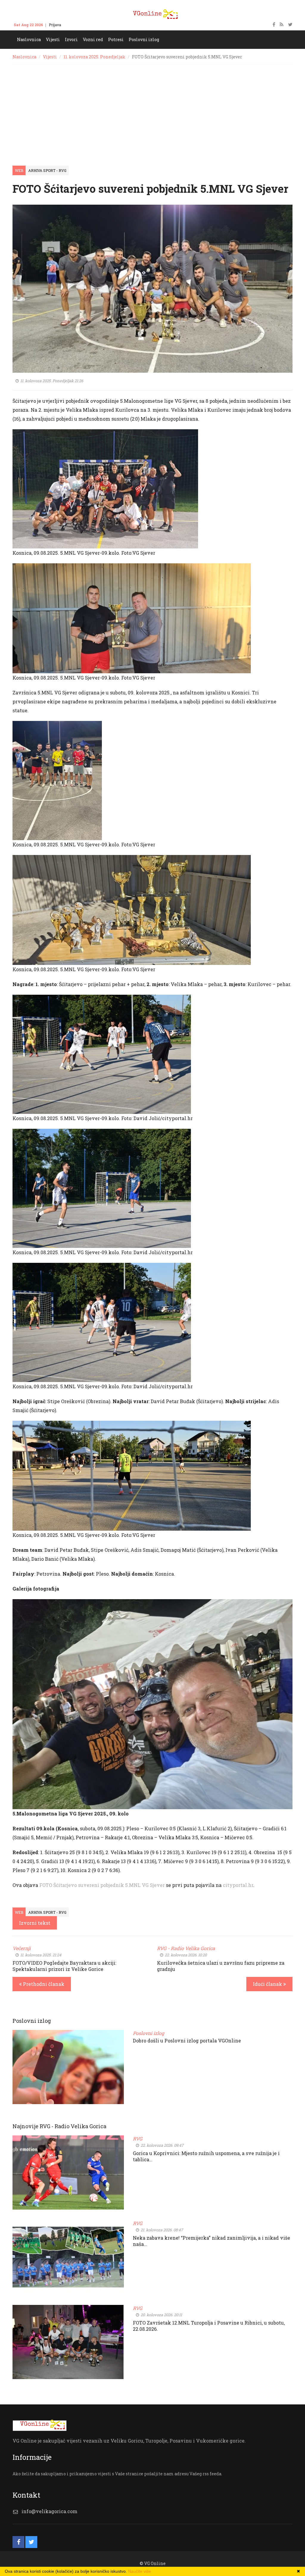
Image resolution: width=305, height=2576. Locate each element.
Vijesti (50, 57)
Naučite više (140, 2571)
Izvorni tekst (35, 1923)
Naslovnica (24, 57)
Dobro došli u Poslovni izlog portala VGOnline (187, 2041)
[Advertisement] (152, 109)
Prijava (55, 25)
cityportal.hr (238, 1885)
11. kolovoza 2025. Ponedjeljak (94, 57)
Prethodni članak (43, 1984)
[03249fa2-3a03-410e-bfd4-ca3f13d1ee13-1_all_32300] (152, 1704)
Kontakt (74, 25)
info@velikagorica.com (49, 2511)
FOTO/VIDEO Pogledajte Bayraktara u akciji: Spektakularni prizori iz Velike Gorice (64, 1966)
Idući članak (268, 1984)
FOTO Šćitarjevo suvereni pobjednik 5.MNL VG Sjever (102, 1885)
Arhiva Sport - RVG (47, 170)
